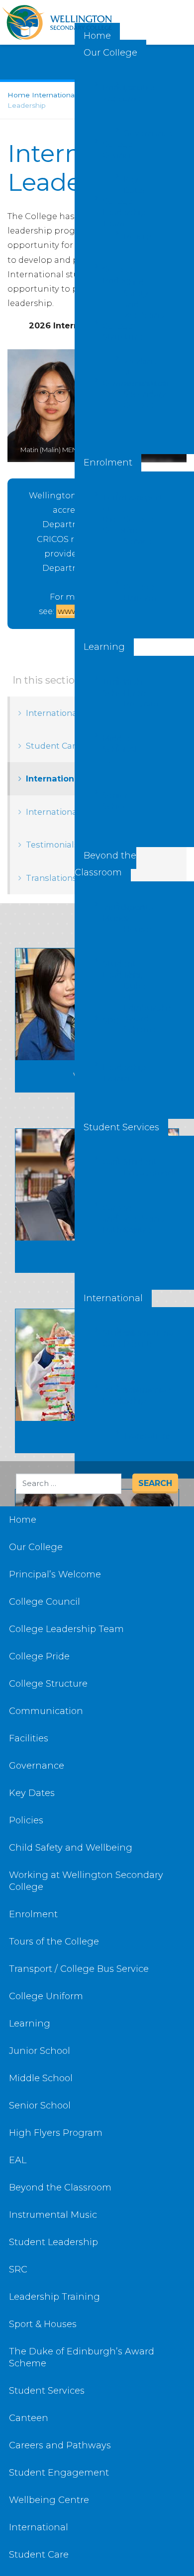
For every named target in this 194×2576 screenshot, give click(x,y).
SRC (106, 1021)
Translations (127, 1436)
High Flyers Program (127, 693)
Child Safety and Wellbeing (127, 299)
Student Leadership (106, 970)
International (113, 1298)
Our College (110, 53)
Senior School (106, 801)
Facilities (127, 88)
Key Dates (127, 185)
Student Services (121, 1127)
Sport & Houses (127, 918)
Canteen (106, 1162)
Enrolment (108, 463)
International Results (127, 1339)
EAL (127, 749)
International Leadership (106, 1395)
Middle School (106, 744)
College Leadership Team (106, 212)
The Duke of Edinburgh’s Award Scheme (127, 1002)
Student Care (106, 1339)
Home (23, 1520)
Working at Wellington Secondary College (127, 383)
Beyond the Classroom (105, 864)
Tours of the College (106, 514)
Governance (127, 133)
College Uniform (127, 592)
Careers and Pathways (106, 1219)
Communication (106, 383)
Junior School (106, 687)
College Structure (106, 332)
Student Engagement (127, 1167)
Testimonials (127, 1390)
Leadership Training (106, 1073)
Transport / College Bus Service (127, 519)
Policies (127, 237)
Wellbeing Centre (127, 1224)
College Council (106, 150)
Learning (104, 647)
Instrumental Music (106, 913)
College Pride (106, 275)
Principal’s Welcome (106, 93)
